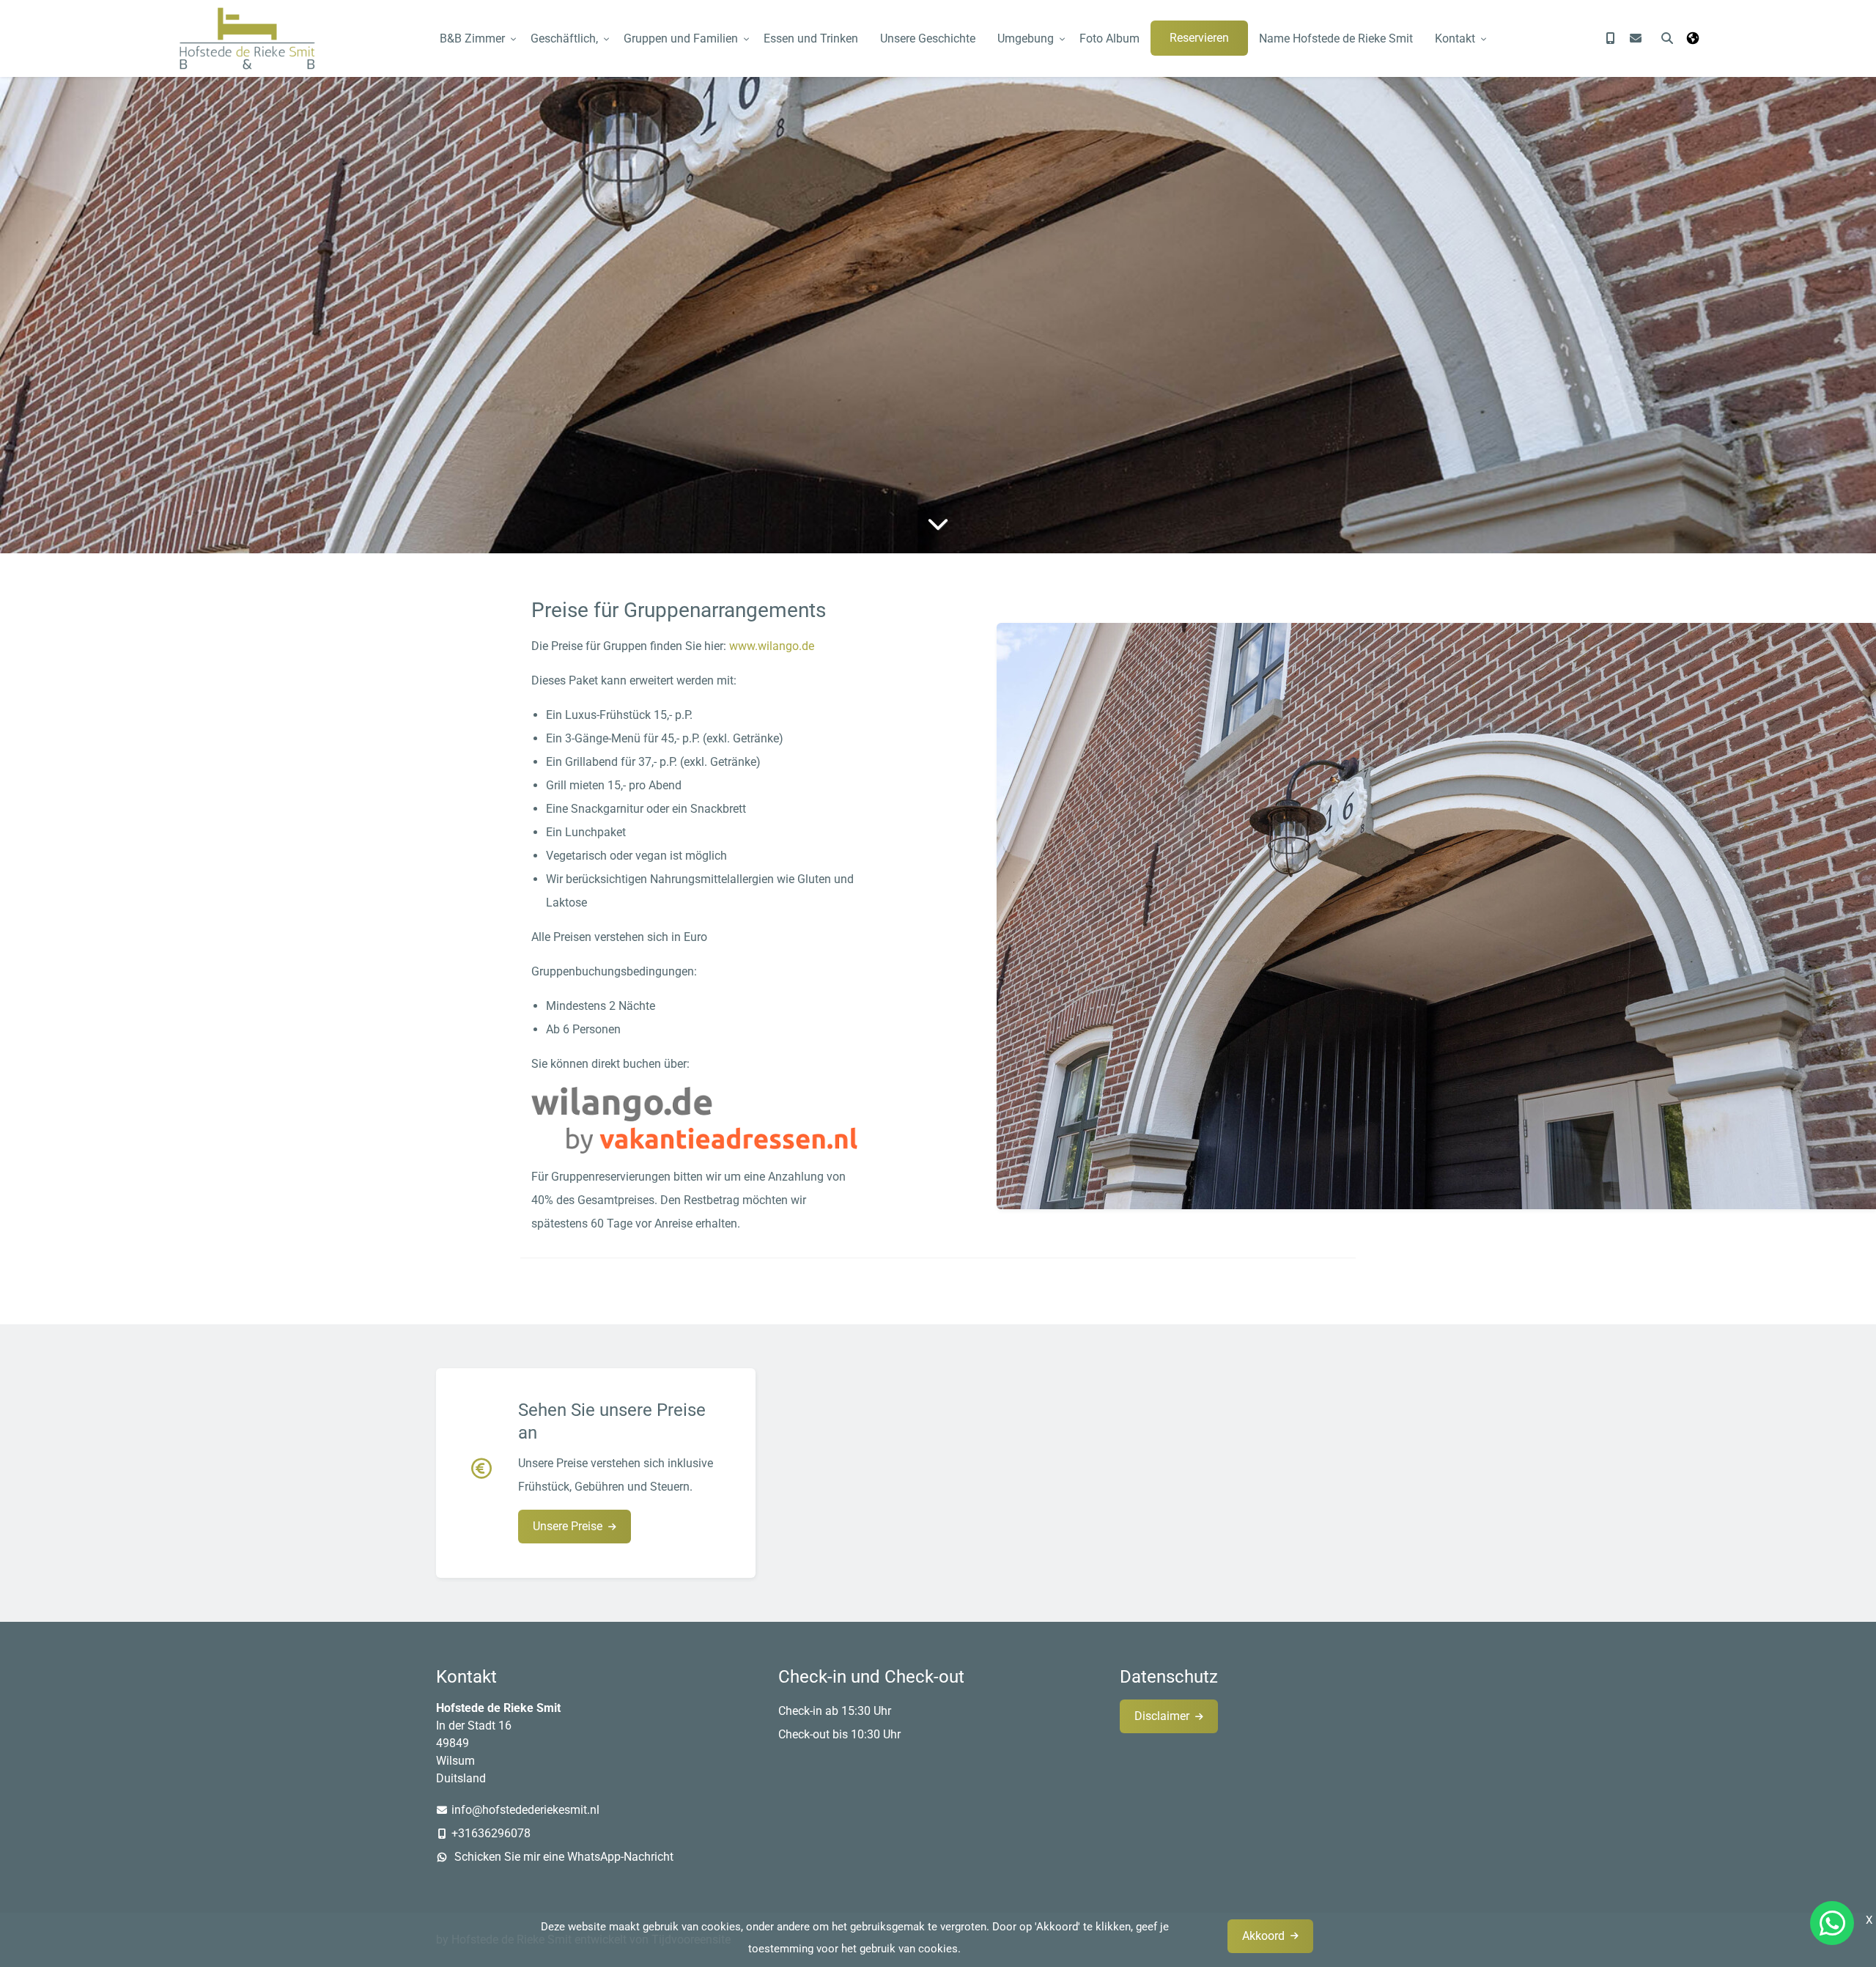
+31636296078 (491, 1833)
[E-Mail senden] (1636, 38)
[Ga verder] (938, 524)
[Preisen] (487, 1473)
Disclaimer (1162, 1716)
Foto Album (1109, 38)
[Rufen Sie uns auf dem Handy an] (1611, 38)
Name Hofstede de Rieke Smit (1336, 38)
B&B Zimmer (472, 38)
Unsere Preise (568, 1526)
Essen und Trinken (811, 38)
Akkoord (1263, 1936)
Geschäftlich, (564, 38)
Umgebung (1026, 38)
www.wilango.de (772, 646)
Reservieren (1199, 38)
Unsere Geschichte (928, 38)
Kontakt (1455, 38)
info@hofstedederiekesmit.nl (525, 1810)
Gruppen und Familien (681, 38)
